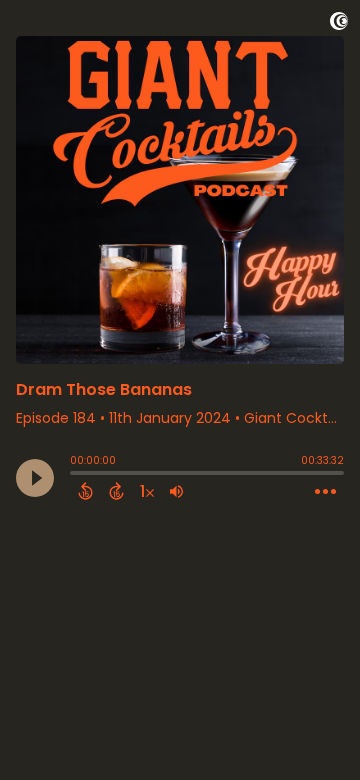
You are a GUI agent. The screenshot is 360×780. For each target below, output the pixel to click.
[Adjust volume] (176, 491)
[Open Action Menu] (325, 492)
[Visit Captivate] (339, 24)
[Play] (35, 478)
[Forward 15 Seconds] (116, 491)
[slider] (75, 475)
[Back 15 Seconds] (85, 491)
